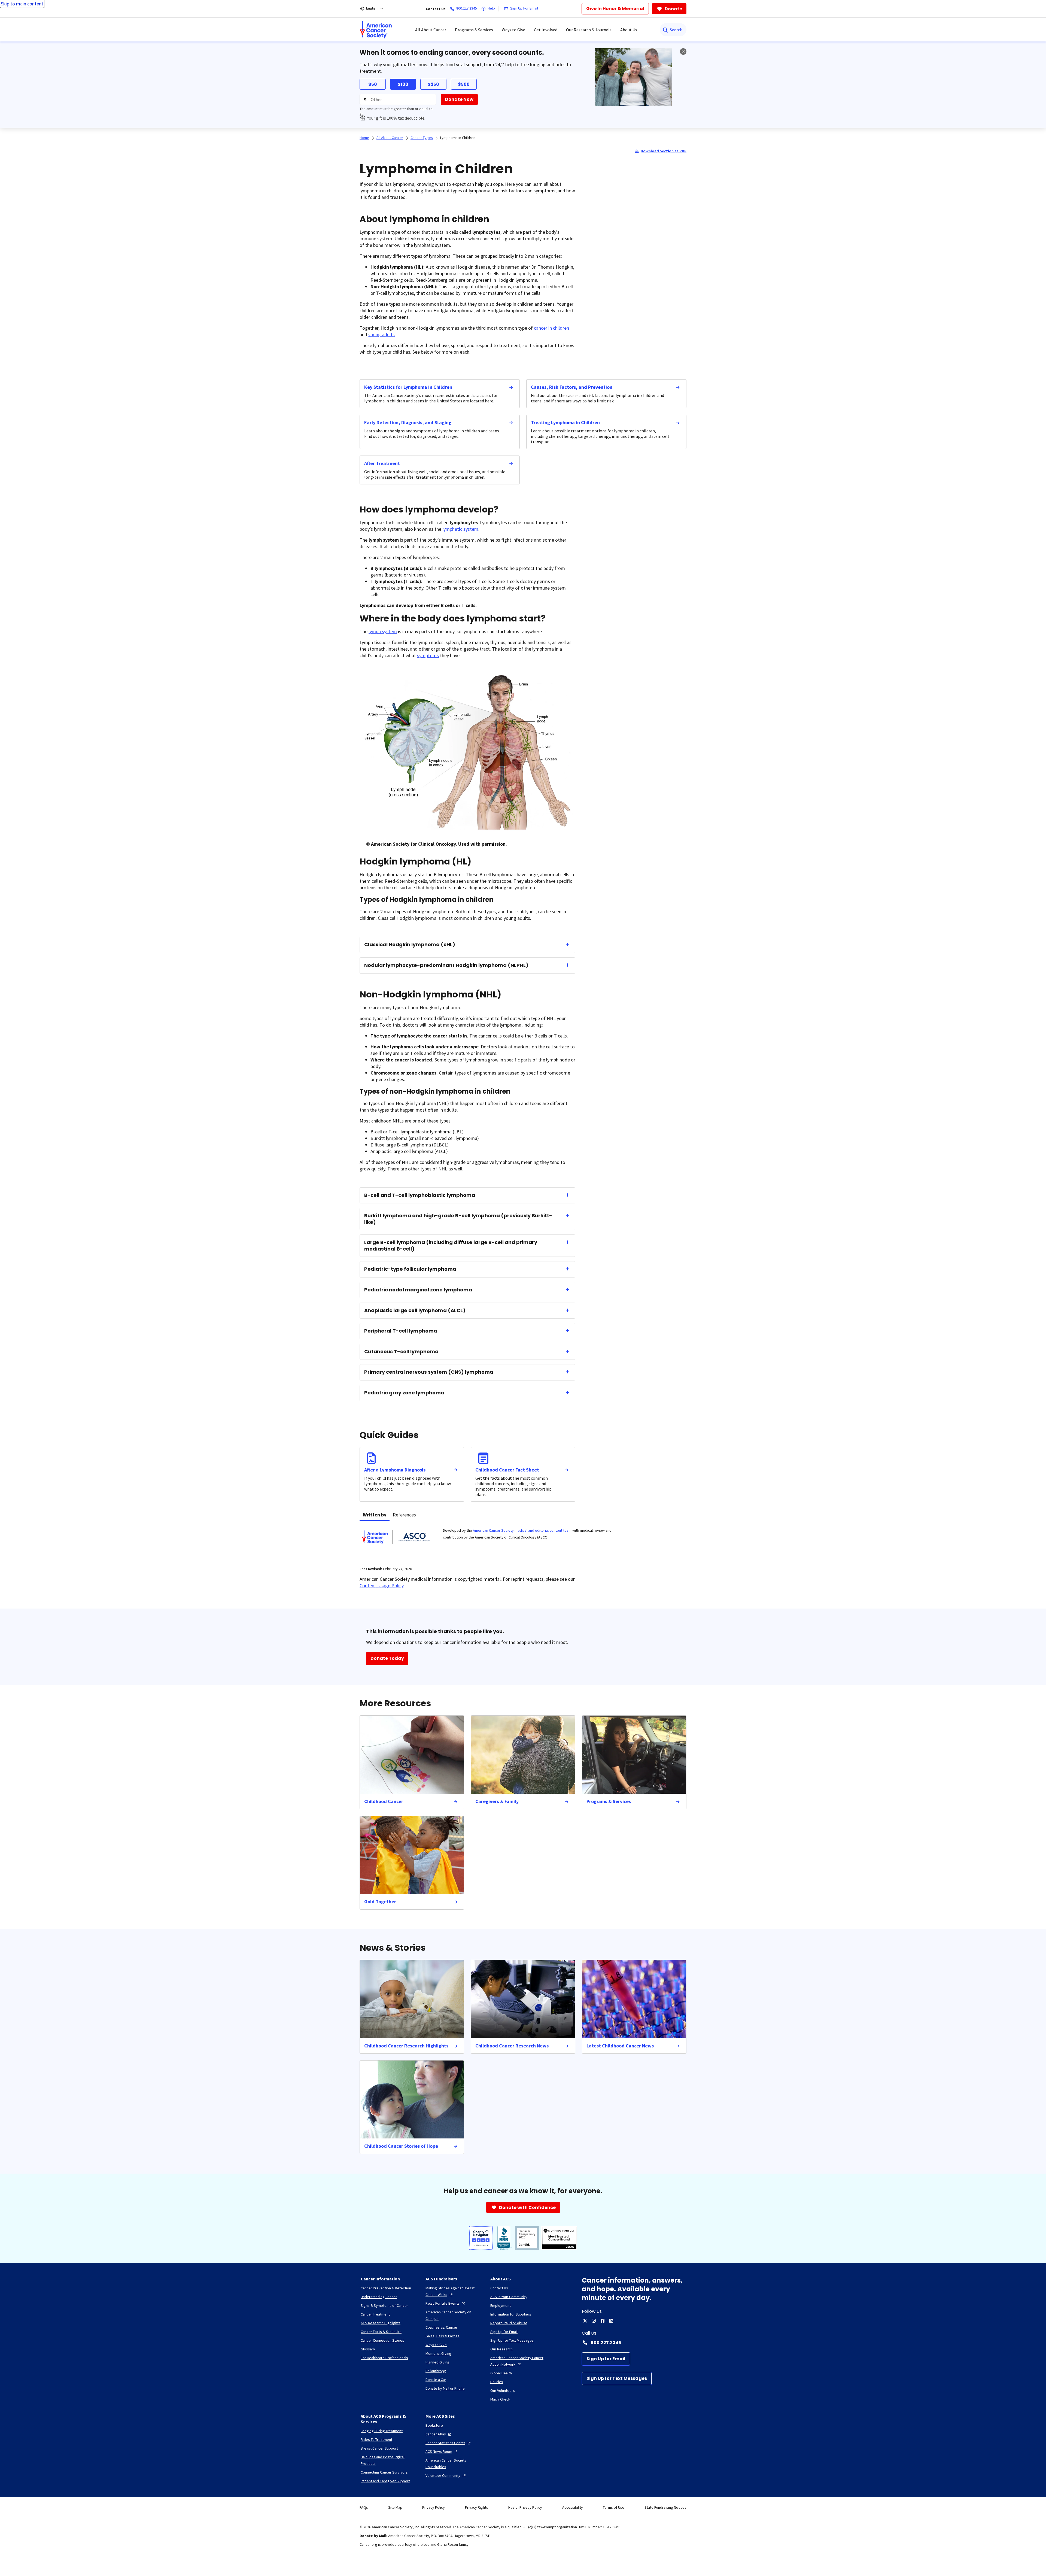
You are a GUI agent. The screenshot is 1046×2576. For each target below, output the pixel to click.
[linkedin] (611, 2321)
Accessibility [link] (573, 2507)
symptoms (428, 655)
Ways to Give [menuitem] (513, 30)
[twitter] (585, 2321)
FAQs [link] (364, 2507)
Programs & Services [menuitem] (474, 30)
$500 (464, 84)
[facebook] (603, 2321)
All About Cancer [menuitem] (431, 30)
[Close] (683, 51)
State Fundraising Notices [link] (665, 2507)
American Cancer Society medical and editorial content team (522, 1530)
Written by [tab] (375, 1515)
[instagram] (594, 2321)
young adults (381, 334)
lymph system (383, 631)
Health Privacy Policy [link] (525, 2507)
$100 (403, 84)
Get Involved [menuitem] (546, 30)
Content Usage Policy (381, 1586)
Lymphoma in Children (458, 138)
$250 (433, 84)
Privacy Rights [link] (477, 2507)
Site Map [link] (395, 2507)
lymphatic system (460, 529)
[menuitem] (376, 30)
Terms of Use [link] (614, 2507)
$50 (373, 84)
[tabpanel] (523, 1541)
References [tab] (404, 1515)
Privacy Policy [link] (434, 2507)
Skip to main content (22, 4)
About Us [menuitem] (629, 30)
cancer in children (551, 328)
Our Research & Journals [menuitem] (589, 30)
